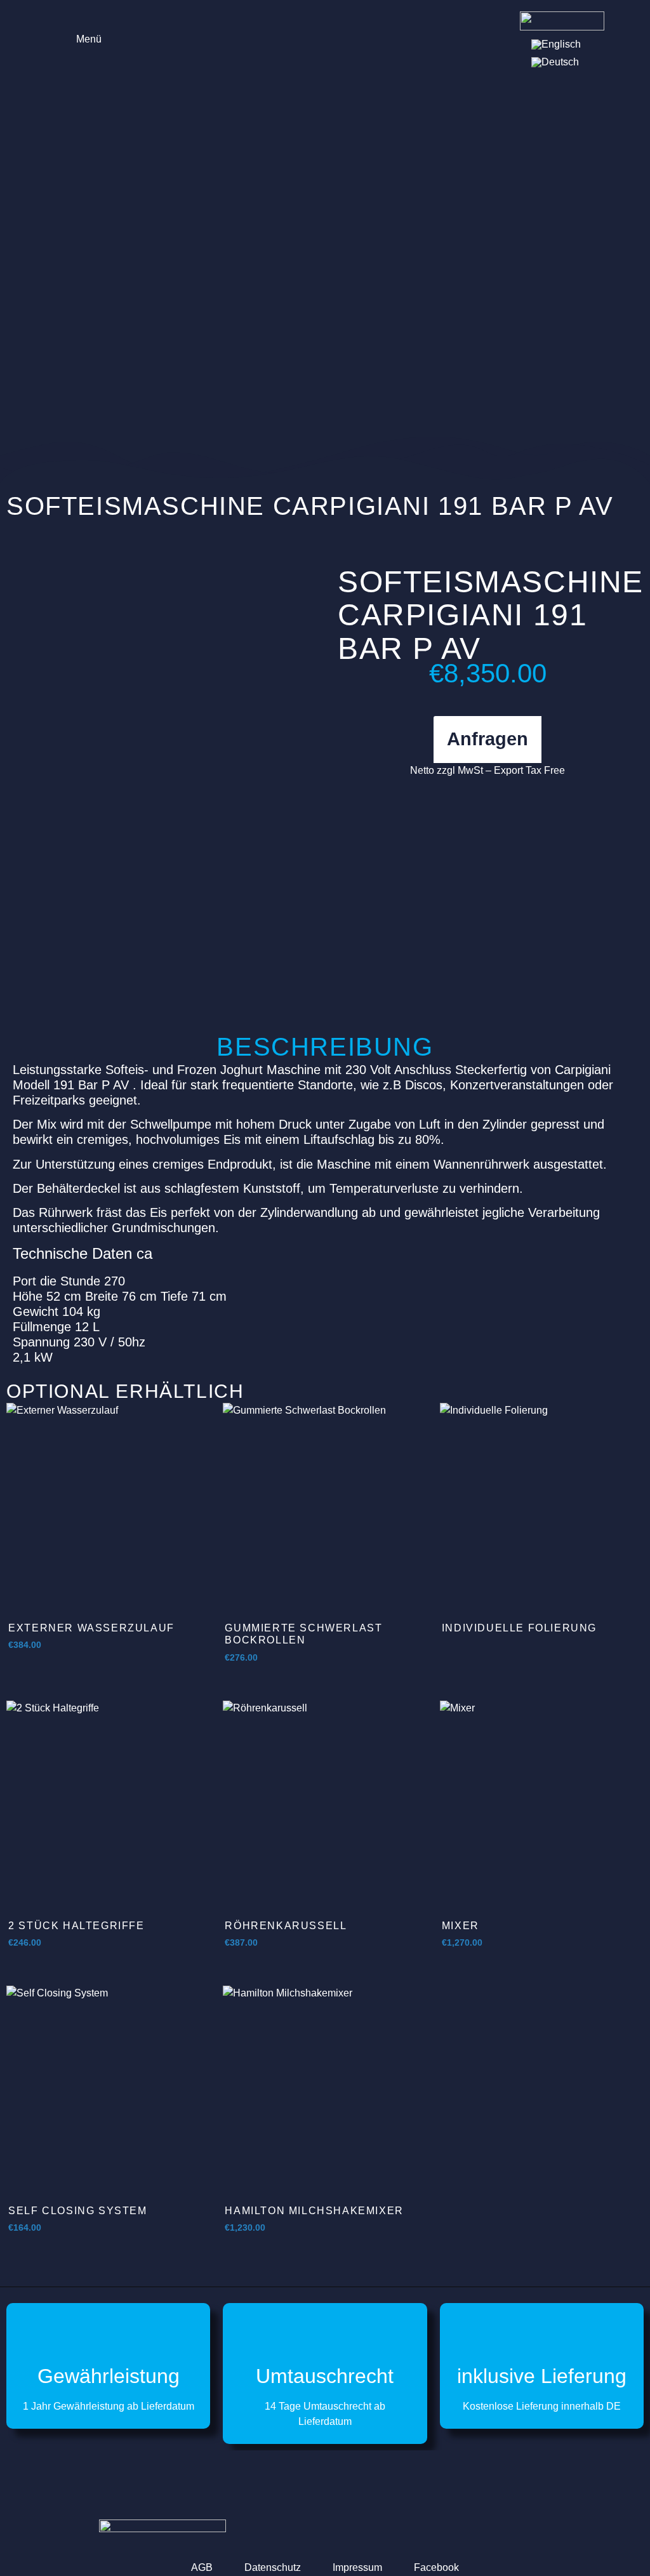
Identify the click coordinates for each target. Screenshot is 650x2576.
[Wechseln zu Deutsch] (555, 62)
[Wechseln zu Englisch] (556, 44)
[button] (80, 38)
